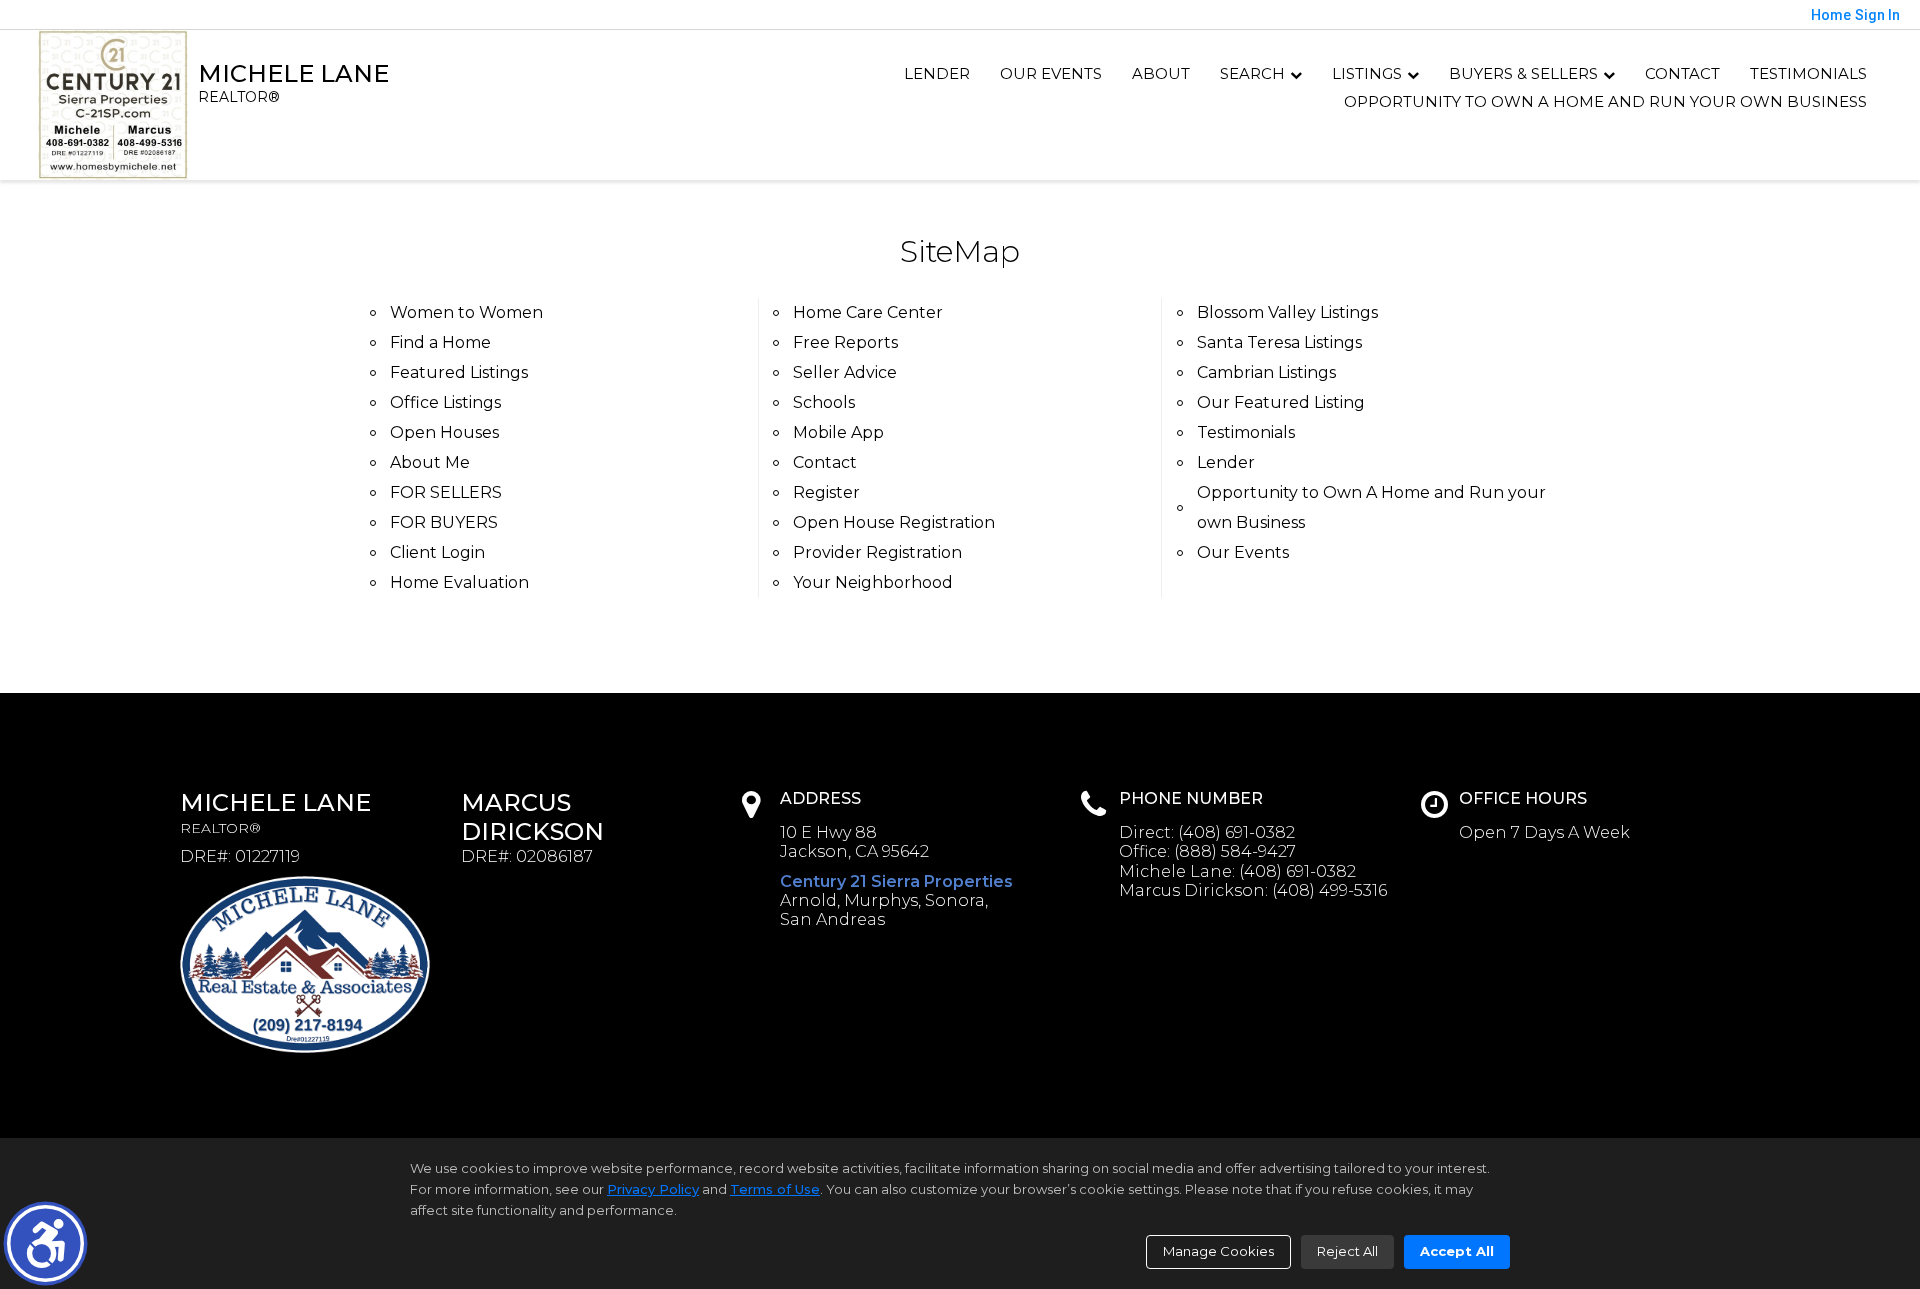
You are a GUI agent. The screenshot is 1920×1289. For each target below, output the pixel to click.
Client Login (437, 552)
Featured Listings (459, 372)
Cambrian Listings (1266, 372)
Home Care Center (868, 312)
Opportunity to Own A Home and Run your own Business (1605, 101)
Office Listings (445, 402)
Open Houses (444, 432)
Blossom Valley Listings (1287, 312)
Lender (937, 73)
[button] (45, 1243)
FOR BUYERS (444, 522)
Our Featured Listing (1281, 402)
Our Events (1051, 73)
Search (1252, 73)
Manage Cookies (1218, 1251)
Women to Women (466, 312)
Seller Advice (845, 372)
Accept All (1457, 1251)
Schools (824, 402)
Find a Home (440, 342)
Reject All (1347, 1251)
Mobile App (838, 432)
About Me (430, 462)
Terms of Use (775, 1189)
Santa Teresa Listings (1279, 342)
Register (826, 492)
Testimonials (1808, 73)
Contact (1682, 73)
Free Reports (845, 342)
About (1161, 73)
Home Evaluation (459, 582)
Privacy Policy (653, 1189)
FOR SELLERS (446, 492)
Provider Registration (877, 552)
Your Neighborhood (873, 582)
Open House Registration (894, 522)
